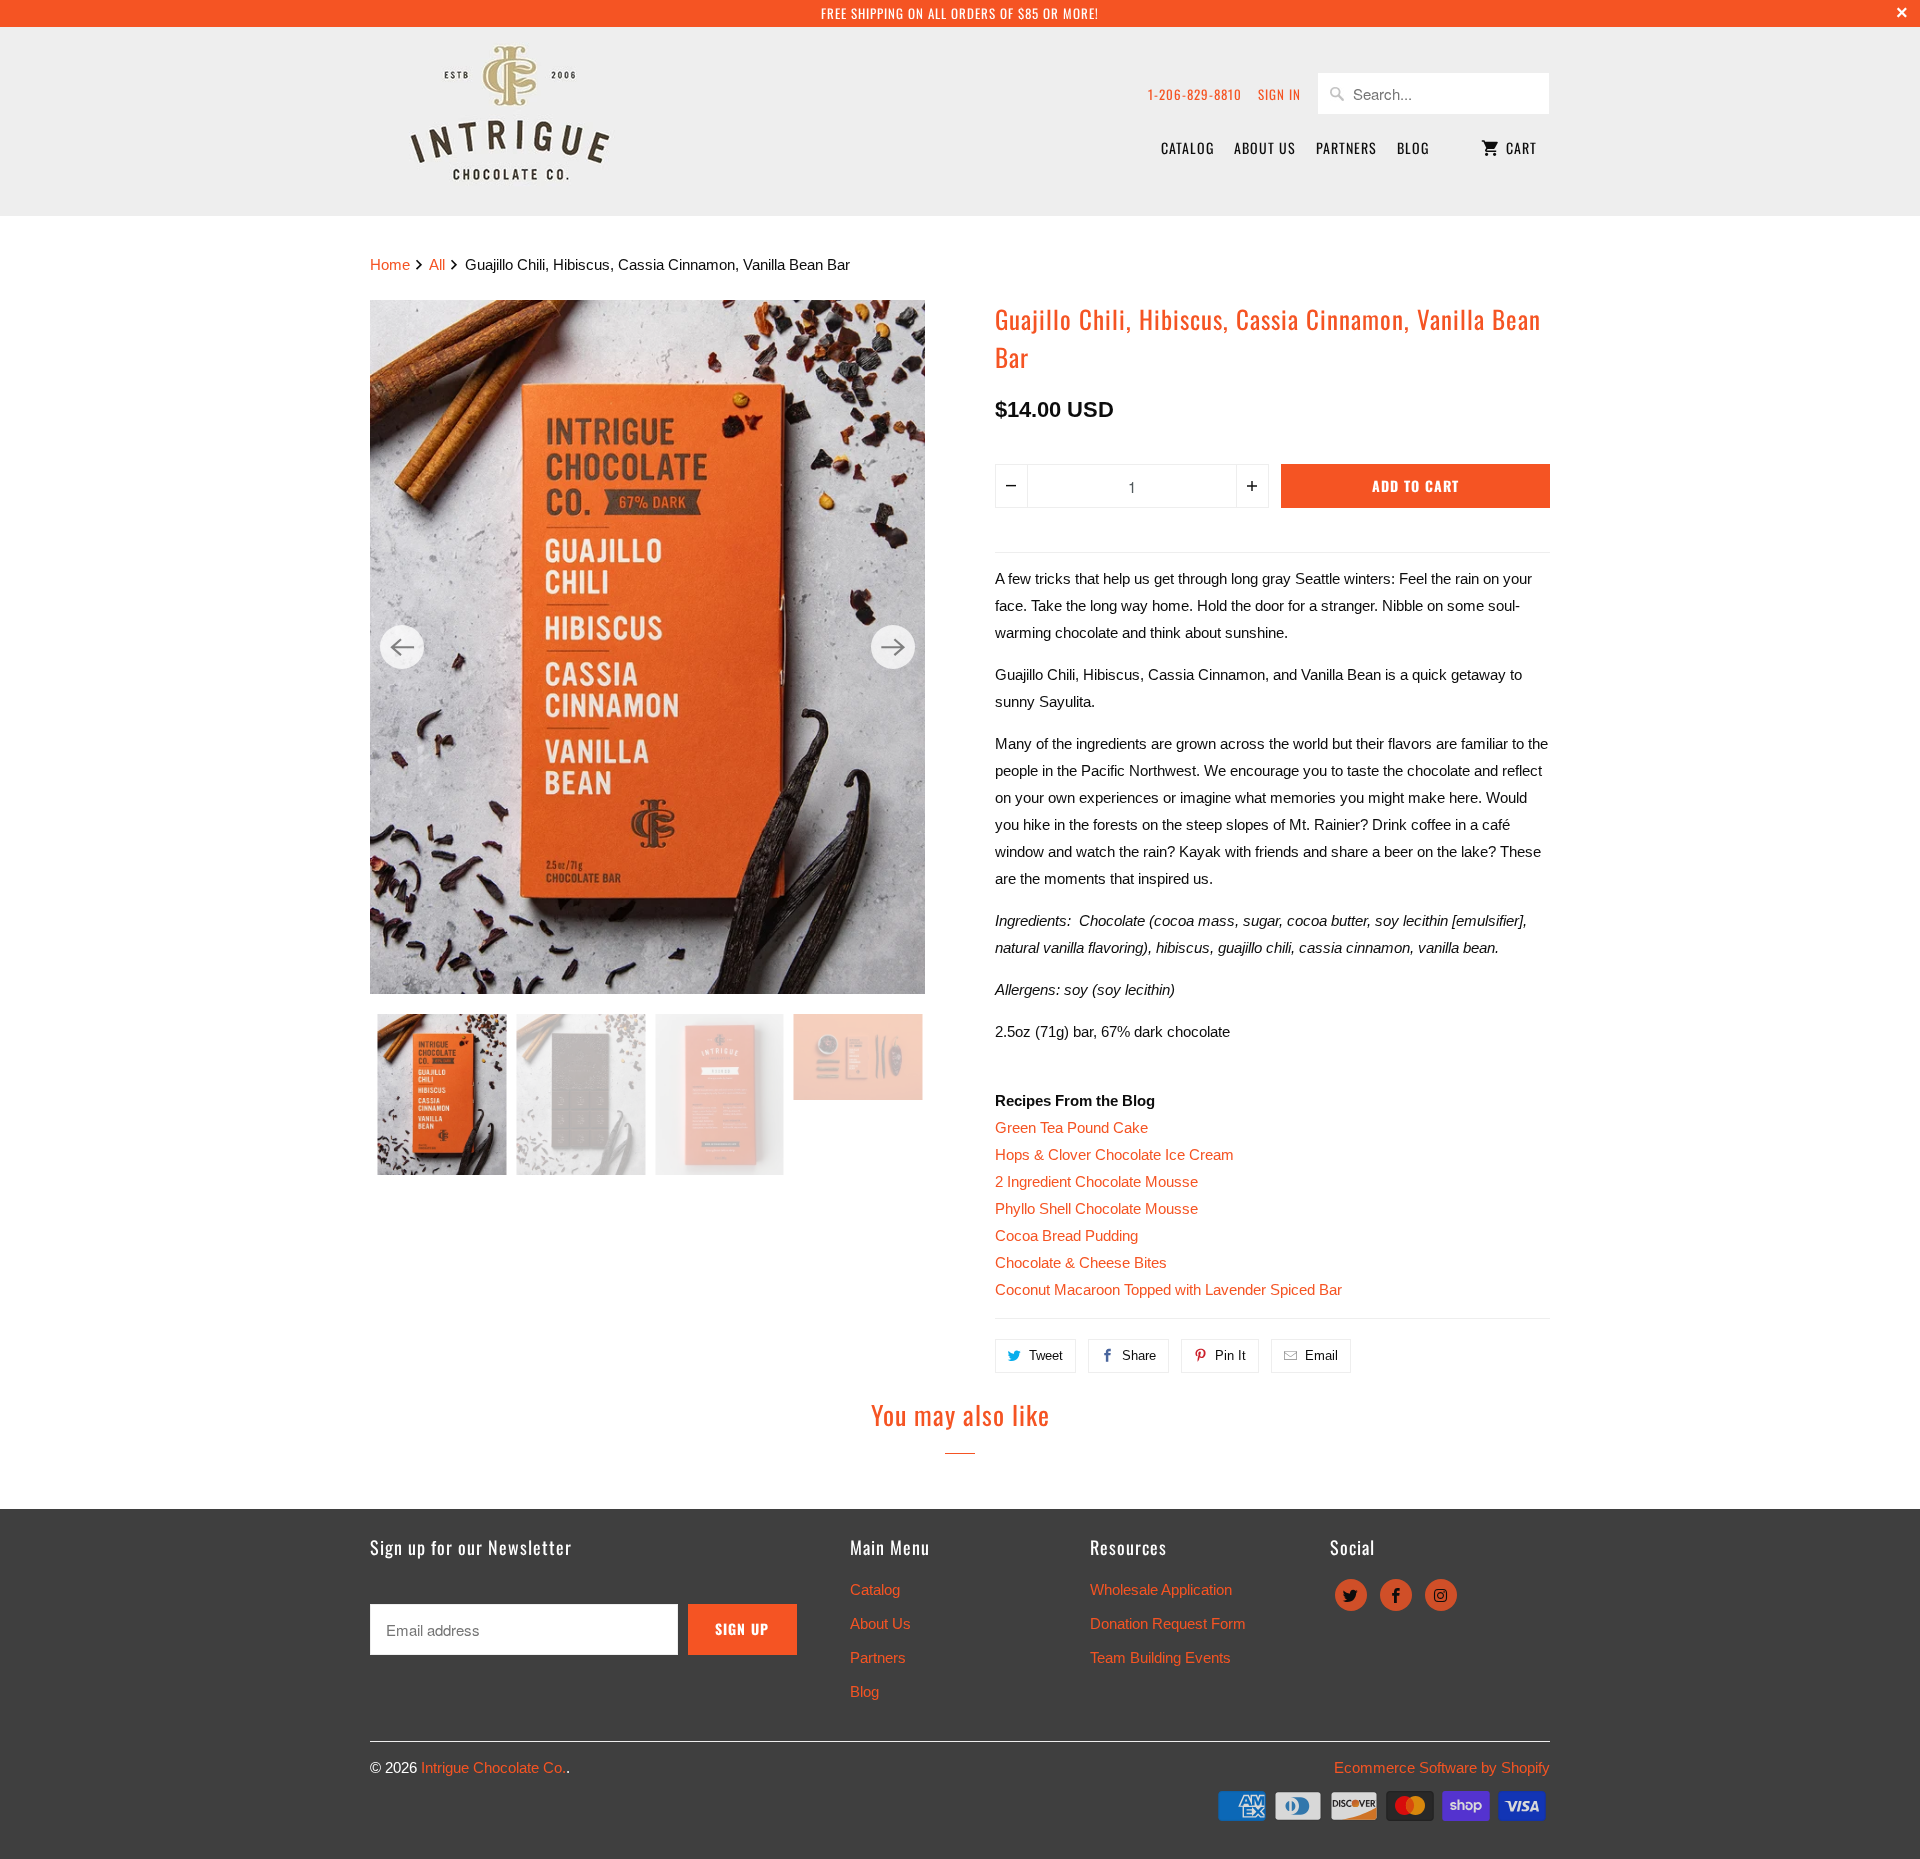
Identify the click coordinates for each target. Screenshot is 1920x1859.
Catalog (1187, 147)
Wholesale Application (1161, 1589)
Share (1139, 1355)
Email (1321, 1355)
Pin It (1230, 1355)
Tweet (1046, 1355)
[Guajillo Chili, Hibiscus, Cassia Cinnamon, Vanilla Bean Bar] (647, 647)
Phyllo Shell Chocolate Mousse (1096, 1208)
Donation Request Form (1168, 1623)
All (439, 264)
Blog (1413, 147)
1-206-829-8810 (1195, 94)
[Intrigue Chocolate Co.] (510, 121)
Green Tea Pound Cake (1071, 1127)
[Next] (893, 647)
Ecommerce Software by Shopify (1442, 1767)
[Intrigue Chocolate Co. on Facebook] (1396, 1595)
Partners (1346, 147)
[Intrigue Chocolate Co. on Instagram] (1441, 1595)
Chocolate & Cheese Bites (1081, 1262)
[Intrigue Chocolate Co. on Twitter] (1351, 1595)
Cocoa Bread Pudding (1066, 1235)
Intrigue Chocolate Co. (493, 1767)
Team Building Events (1160, 1657)
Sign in (1279, 94)
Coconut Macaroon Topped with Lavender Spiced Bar (1168, 1289)
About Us (1265, 147)
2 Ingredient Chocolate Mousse (1096, 1181)
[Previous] (402, 647)
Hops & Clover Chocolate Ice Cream (1114, 1154)
